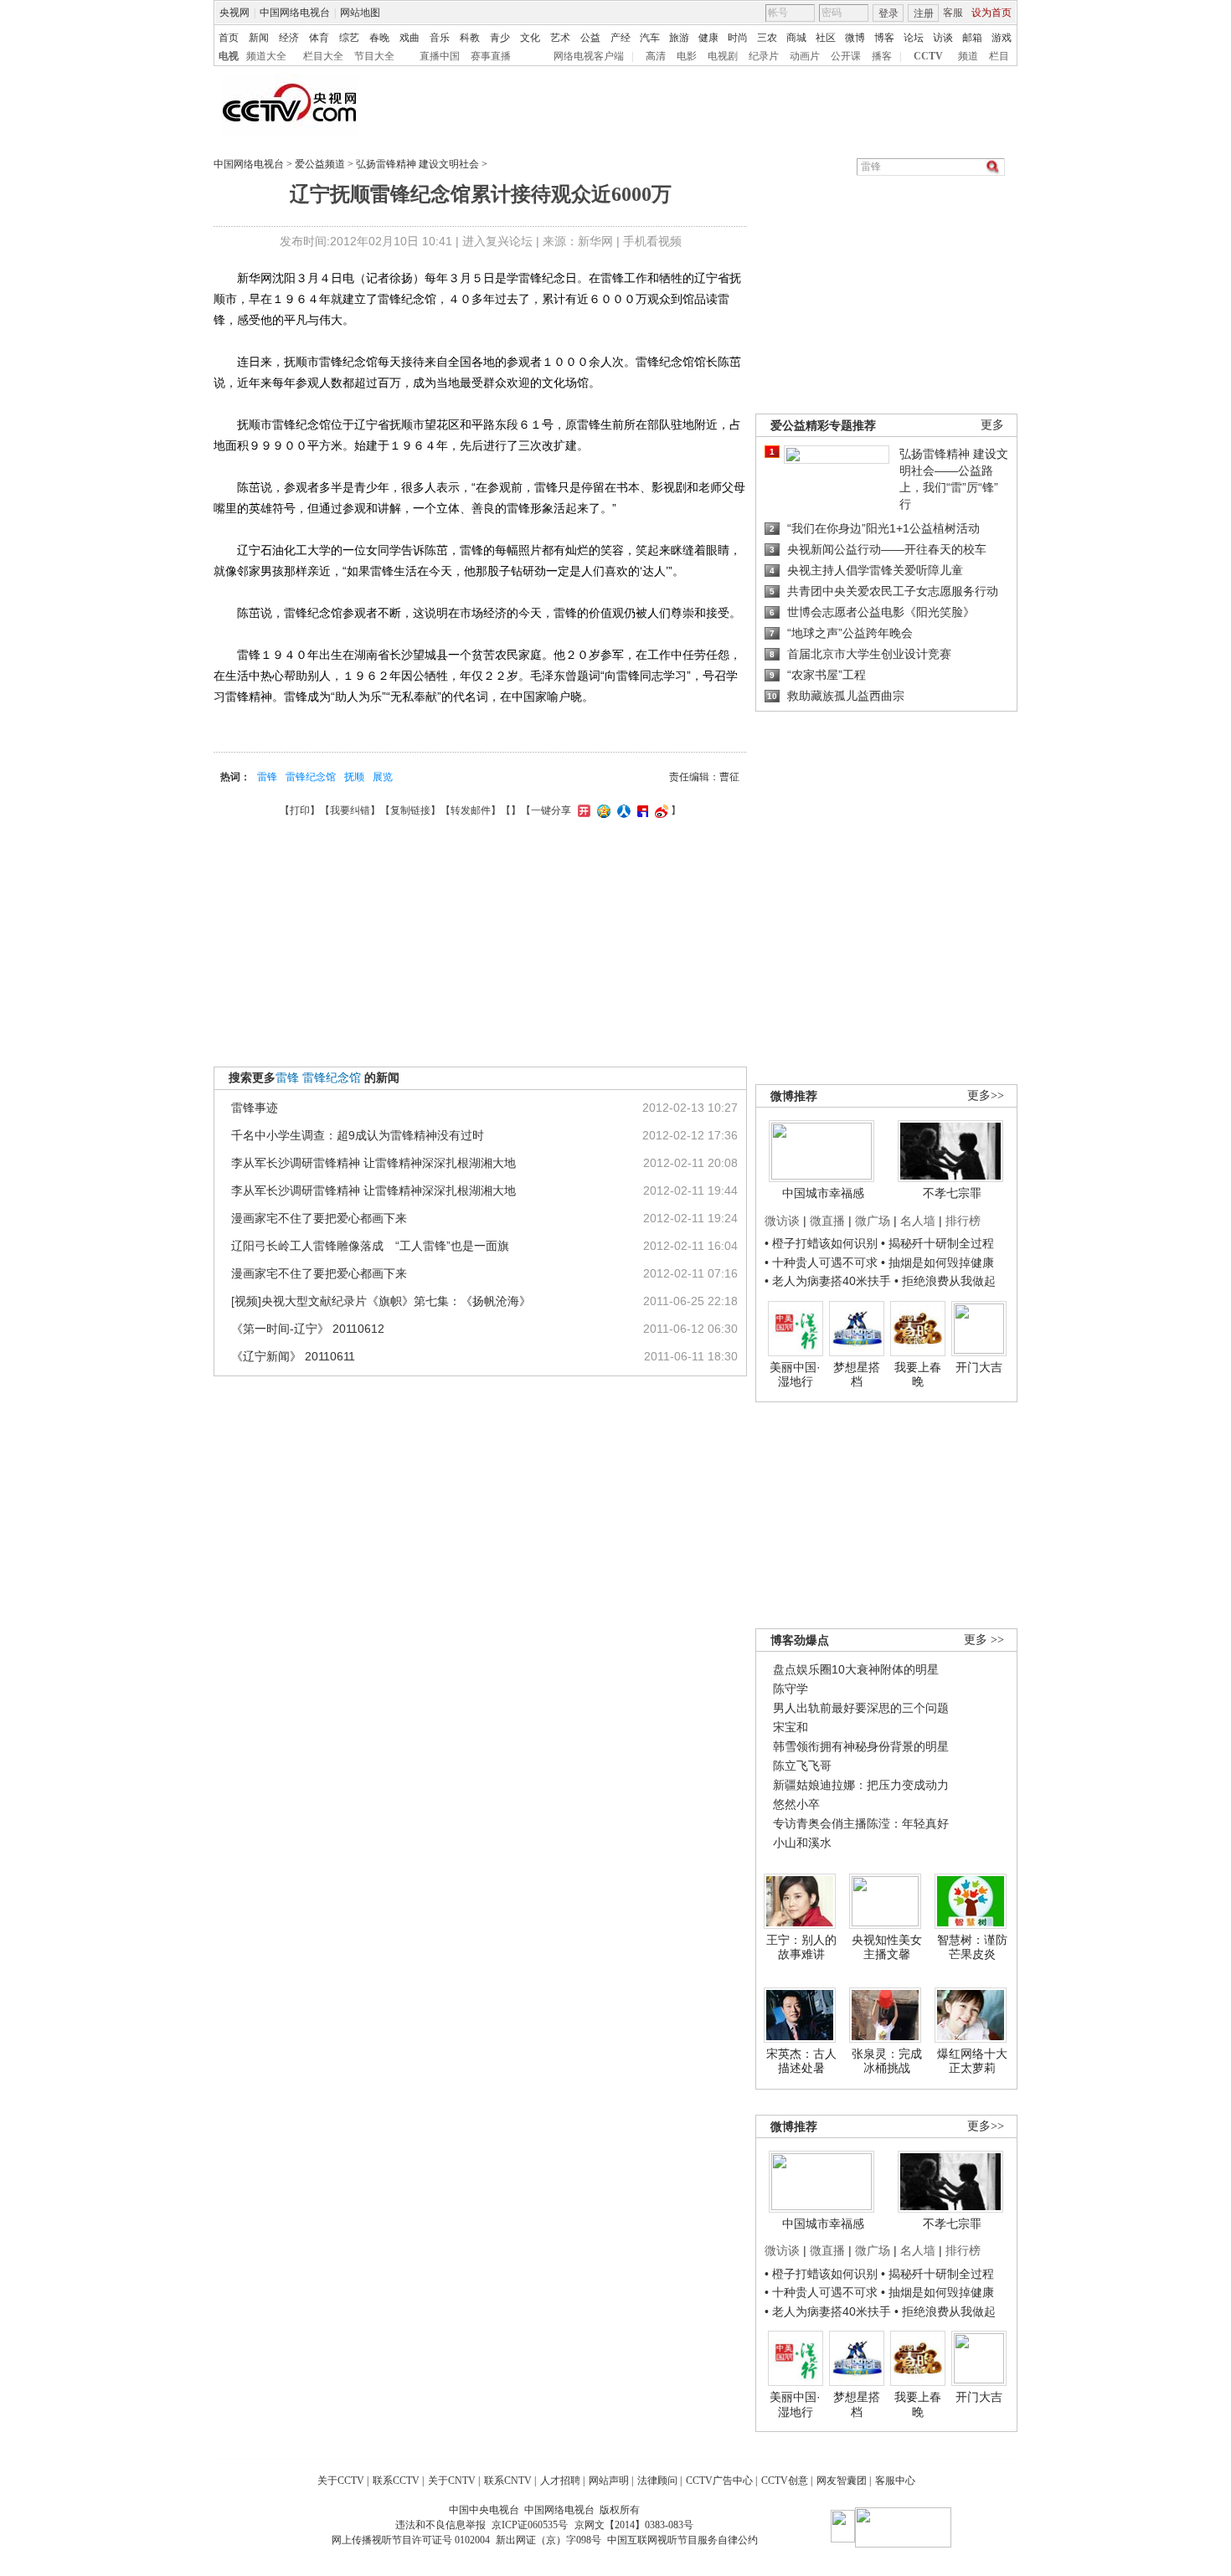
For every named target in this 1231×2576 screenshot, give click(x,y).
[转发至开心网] (582, 810)
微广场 (873, 1221)
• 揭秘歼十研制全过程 (937, 1243)
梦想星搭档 (857, 1375)
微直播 (827, 1221)
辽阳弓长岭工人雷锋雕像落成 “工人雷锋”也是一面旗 (370, 1246)
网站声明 (609, 2481)
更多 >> (984, 1640)
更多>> (986, 1095)
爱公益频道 (320, 164)
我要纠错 (350, 810)
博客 (884, 38)
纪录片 (764, 56)
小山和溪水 (802, 1843)
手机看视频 (652, 241)
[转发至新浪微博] (659, 810)
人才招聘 (560, 2481)
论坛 (914, 38)
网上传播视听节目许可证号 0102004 (411, 2540)
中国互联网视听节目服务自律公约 (682, 2540)
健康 (708, 38)
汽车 (650, 38)
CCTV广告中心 (719, 2481)
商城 (796, 38)
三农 (767, 38)
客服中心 (895, 2481)
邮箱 (972, 38)
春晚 (379, 38)
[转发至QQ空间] (602, 810)
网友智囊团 (842, 2481)
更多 (992, 425)
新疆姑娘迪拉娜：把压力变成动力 (861, 1785)
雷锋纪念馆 (311, 777)
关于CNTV (452, 2481)
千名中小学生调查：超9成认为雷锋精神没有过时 (358, 1135)
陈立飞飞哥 (802, 1766)
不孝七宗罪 (952, 1193)
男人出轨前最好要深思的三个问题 (861, 1708)
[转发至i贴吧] (641, 810)
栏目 (999, 56)
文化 (530, 38)
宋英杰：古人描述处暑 (801, 2061)
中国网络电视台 (295, 13)
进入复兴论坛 (497, 241)
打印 (300, 810)
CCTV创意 (785, 2481)
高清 (656, 56)
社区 (826, 38)
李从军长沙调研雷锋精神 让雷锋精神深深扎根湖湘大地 (373, 1163)
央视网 (234, 13)
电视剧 (723, 56)
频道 (968, 56)
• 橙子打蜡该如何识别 (821, 1243)
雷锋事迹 (255, 1108)
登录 (888, 13)
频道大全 (266, 56)
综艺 (349, 38)
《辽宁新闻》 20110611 (293, 1356)
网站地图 (360, 13)
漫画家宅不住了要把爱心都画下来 (319, 1218)
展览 (383, 777)
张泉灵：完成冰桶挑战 (887, 2061)
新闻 (259, 38)
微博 (855, 38)
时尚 (738, 38)
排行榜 (963, 1221)
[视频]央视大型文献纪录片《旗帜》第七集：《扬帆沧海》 (381, 1301)
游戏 (1002, 38)
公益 (590, 38)
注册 (924, 13)
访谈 (943, 38)
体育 (319, 38)
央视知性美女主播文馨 (887, 1947)
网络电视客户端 (589, 56)
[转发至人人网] (622, 810)
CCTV (928, 56)
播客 (882, 56)
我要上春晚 (918, 1375)
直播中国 (440, 56)
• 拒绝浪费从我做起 (945, 1281)
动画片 (805, 56)
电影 (687, 56)
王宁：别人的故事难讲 (801, 1947)
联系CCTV (396, 2481)
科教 (470, 38)
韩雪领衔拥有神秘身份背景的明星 (861, 1746)
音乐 (440, 38)
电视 (229, 56)
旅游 (679, 38)
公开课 (846, 56)
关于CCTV (341, 2481)
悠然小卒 (796, 1804)
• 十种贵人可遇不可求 (823, 1262)
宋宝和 (791, 1727)
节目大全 (374, 56)
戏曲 (409, 38)
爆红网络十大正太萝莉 (972, 2061)
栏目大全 (323, 56)
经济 (289, 38)
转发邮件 (471, 810)
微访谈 (782, 1221)
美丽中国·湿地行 (795, 1375)
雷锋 (267, 777)
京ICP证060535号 (530, 2525)
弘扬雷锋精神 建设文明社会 (417, 164)
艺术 (560, 38)
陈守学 (791, 1689)
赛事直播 (491, 56)
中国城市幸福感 (823, 1193)
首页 (229, 38)
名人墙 (918, 1221)
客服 (953, 13)
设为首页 (991, 13)
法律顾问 (657, 2481)
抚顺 (354, 777)
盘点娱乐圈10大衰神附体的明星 (856, 1669)
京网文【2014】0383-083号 (634, 2525)
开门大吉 (979, 1367)
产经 (621, 38)
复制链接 (410, 810)
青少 (500, 38)
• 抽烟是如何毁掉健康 (937, 1262)
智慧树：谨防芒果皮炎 (972, 1947)
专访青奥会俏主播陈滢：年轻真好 (861, 1823)
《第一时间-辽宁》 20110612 (308, 1329)
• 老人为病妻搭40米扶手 (828, 1281)
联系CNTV (508, 2481)
